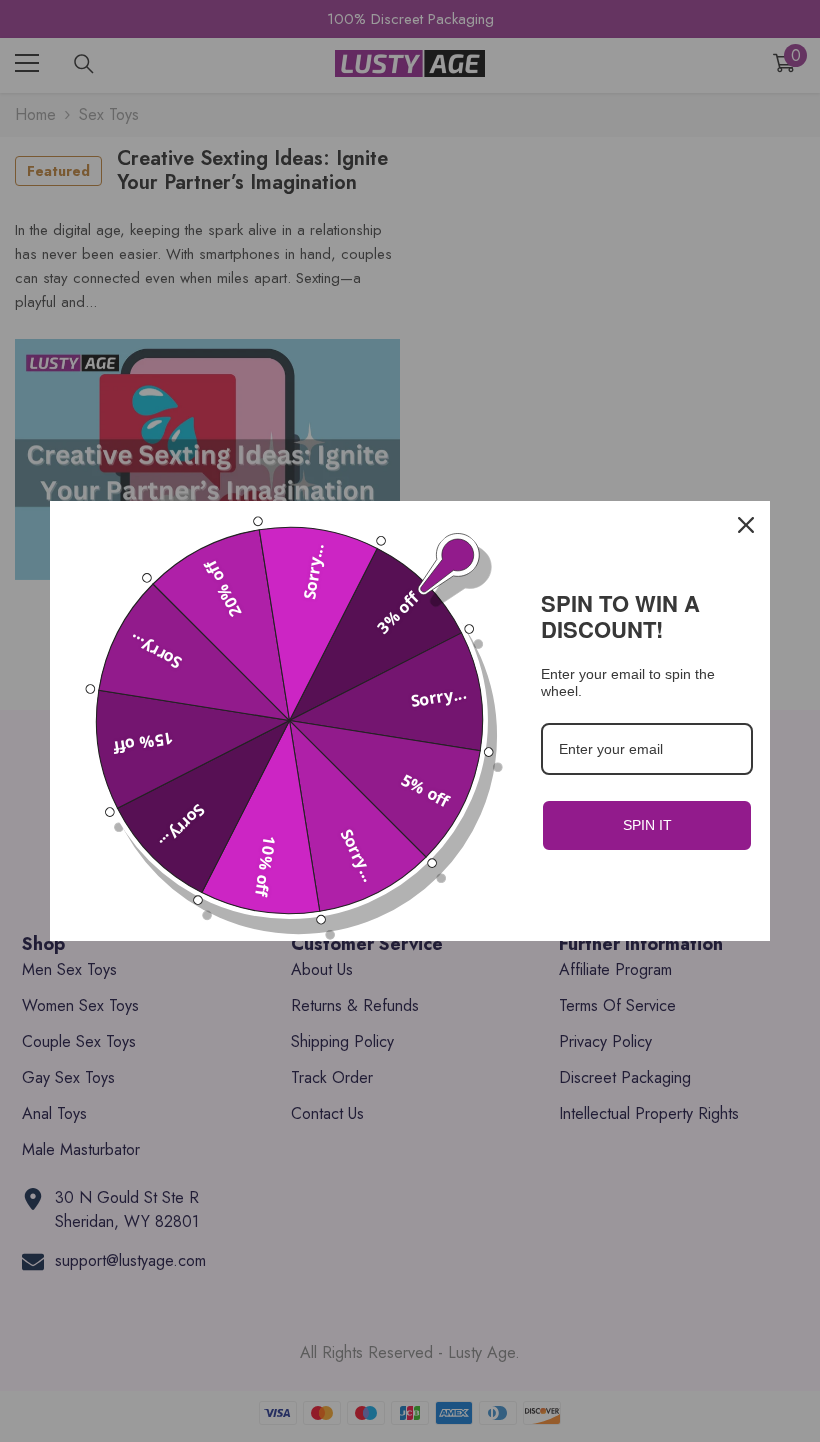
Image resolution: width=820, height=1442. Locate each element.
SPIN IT (647, 825)
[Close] (746, 525)
